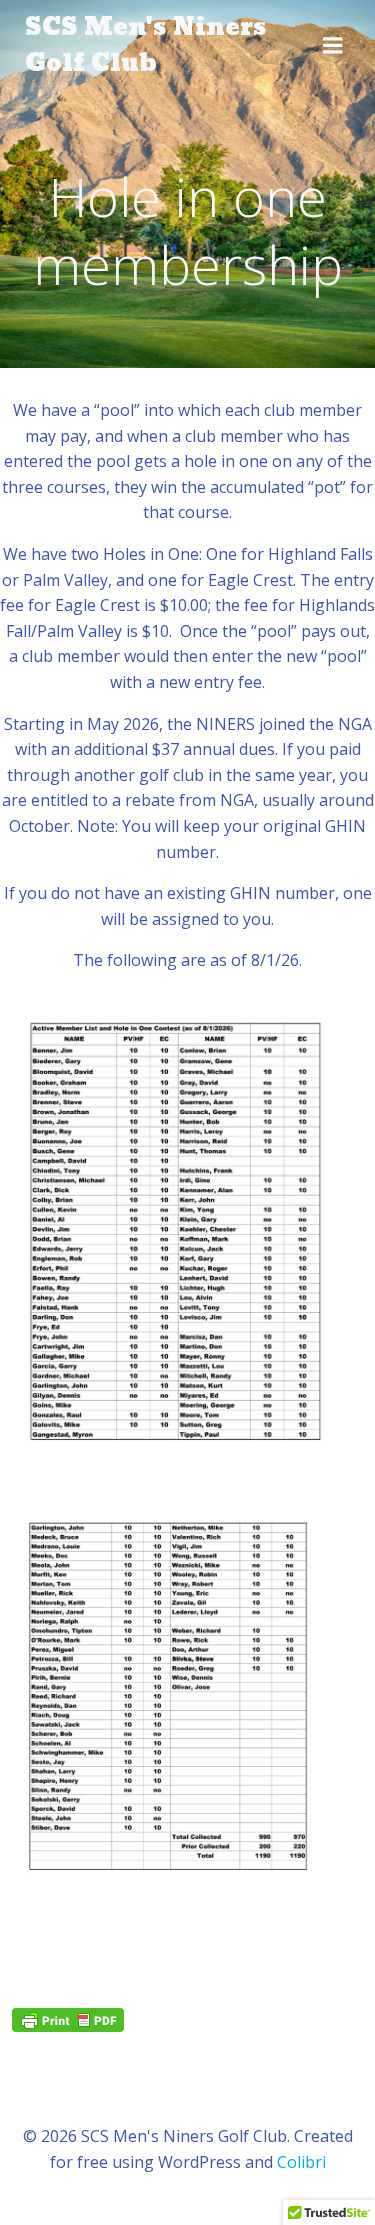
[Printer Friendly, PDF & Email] (68, 2020)
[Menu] (333, 46)
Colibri (301, 2162)
